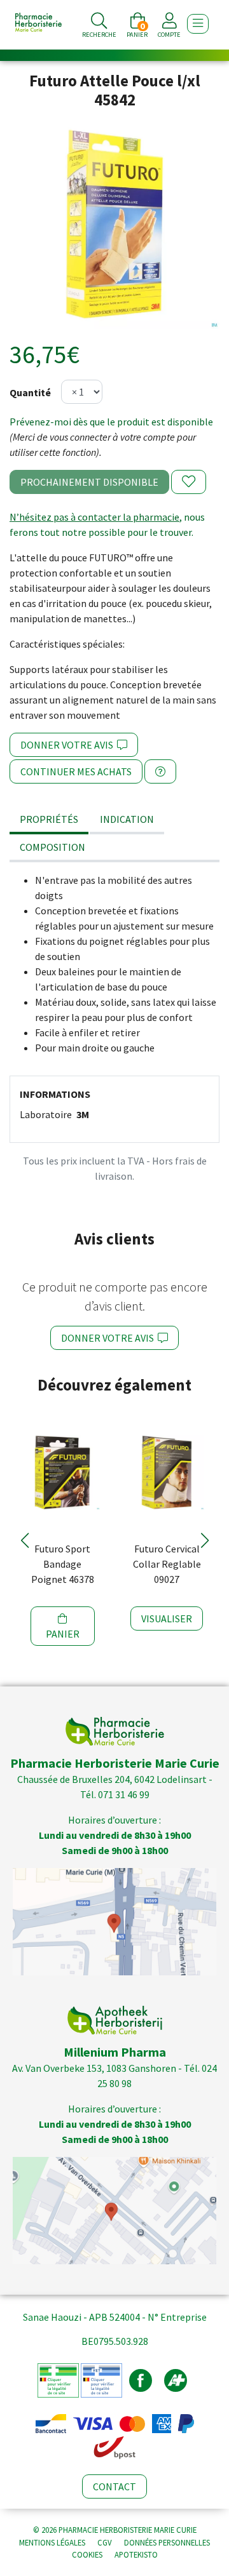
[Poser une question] (160, 771)
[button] (24, 1540)
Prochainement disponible (89, 482)
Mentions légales (52, 2542)
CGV (105, 2542)
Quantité (30, 392)
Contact (114, 2486)
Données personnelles (167, 2542)
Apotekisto (136, 2554)
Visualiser (167, 1618)
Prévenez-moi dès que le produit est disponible (111, 422)
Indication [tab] (127, 819)
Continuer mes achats (76, 771)
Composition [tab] (52, 847)
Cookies (87, 2554)
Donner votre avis (69, 745)
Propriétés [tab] (49, 819)
